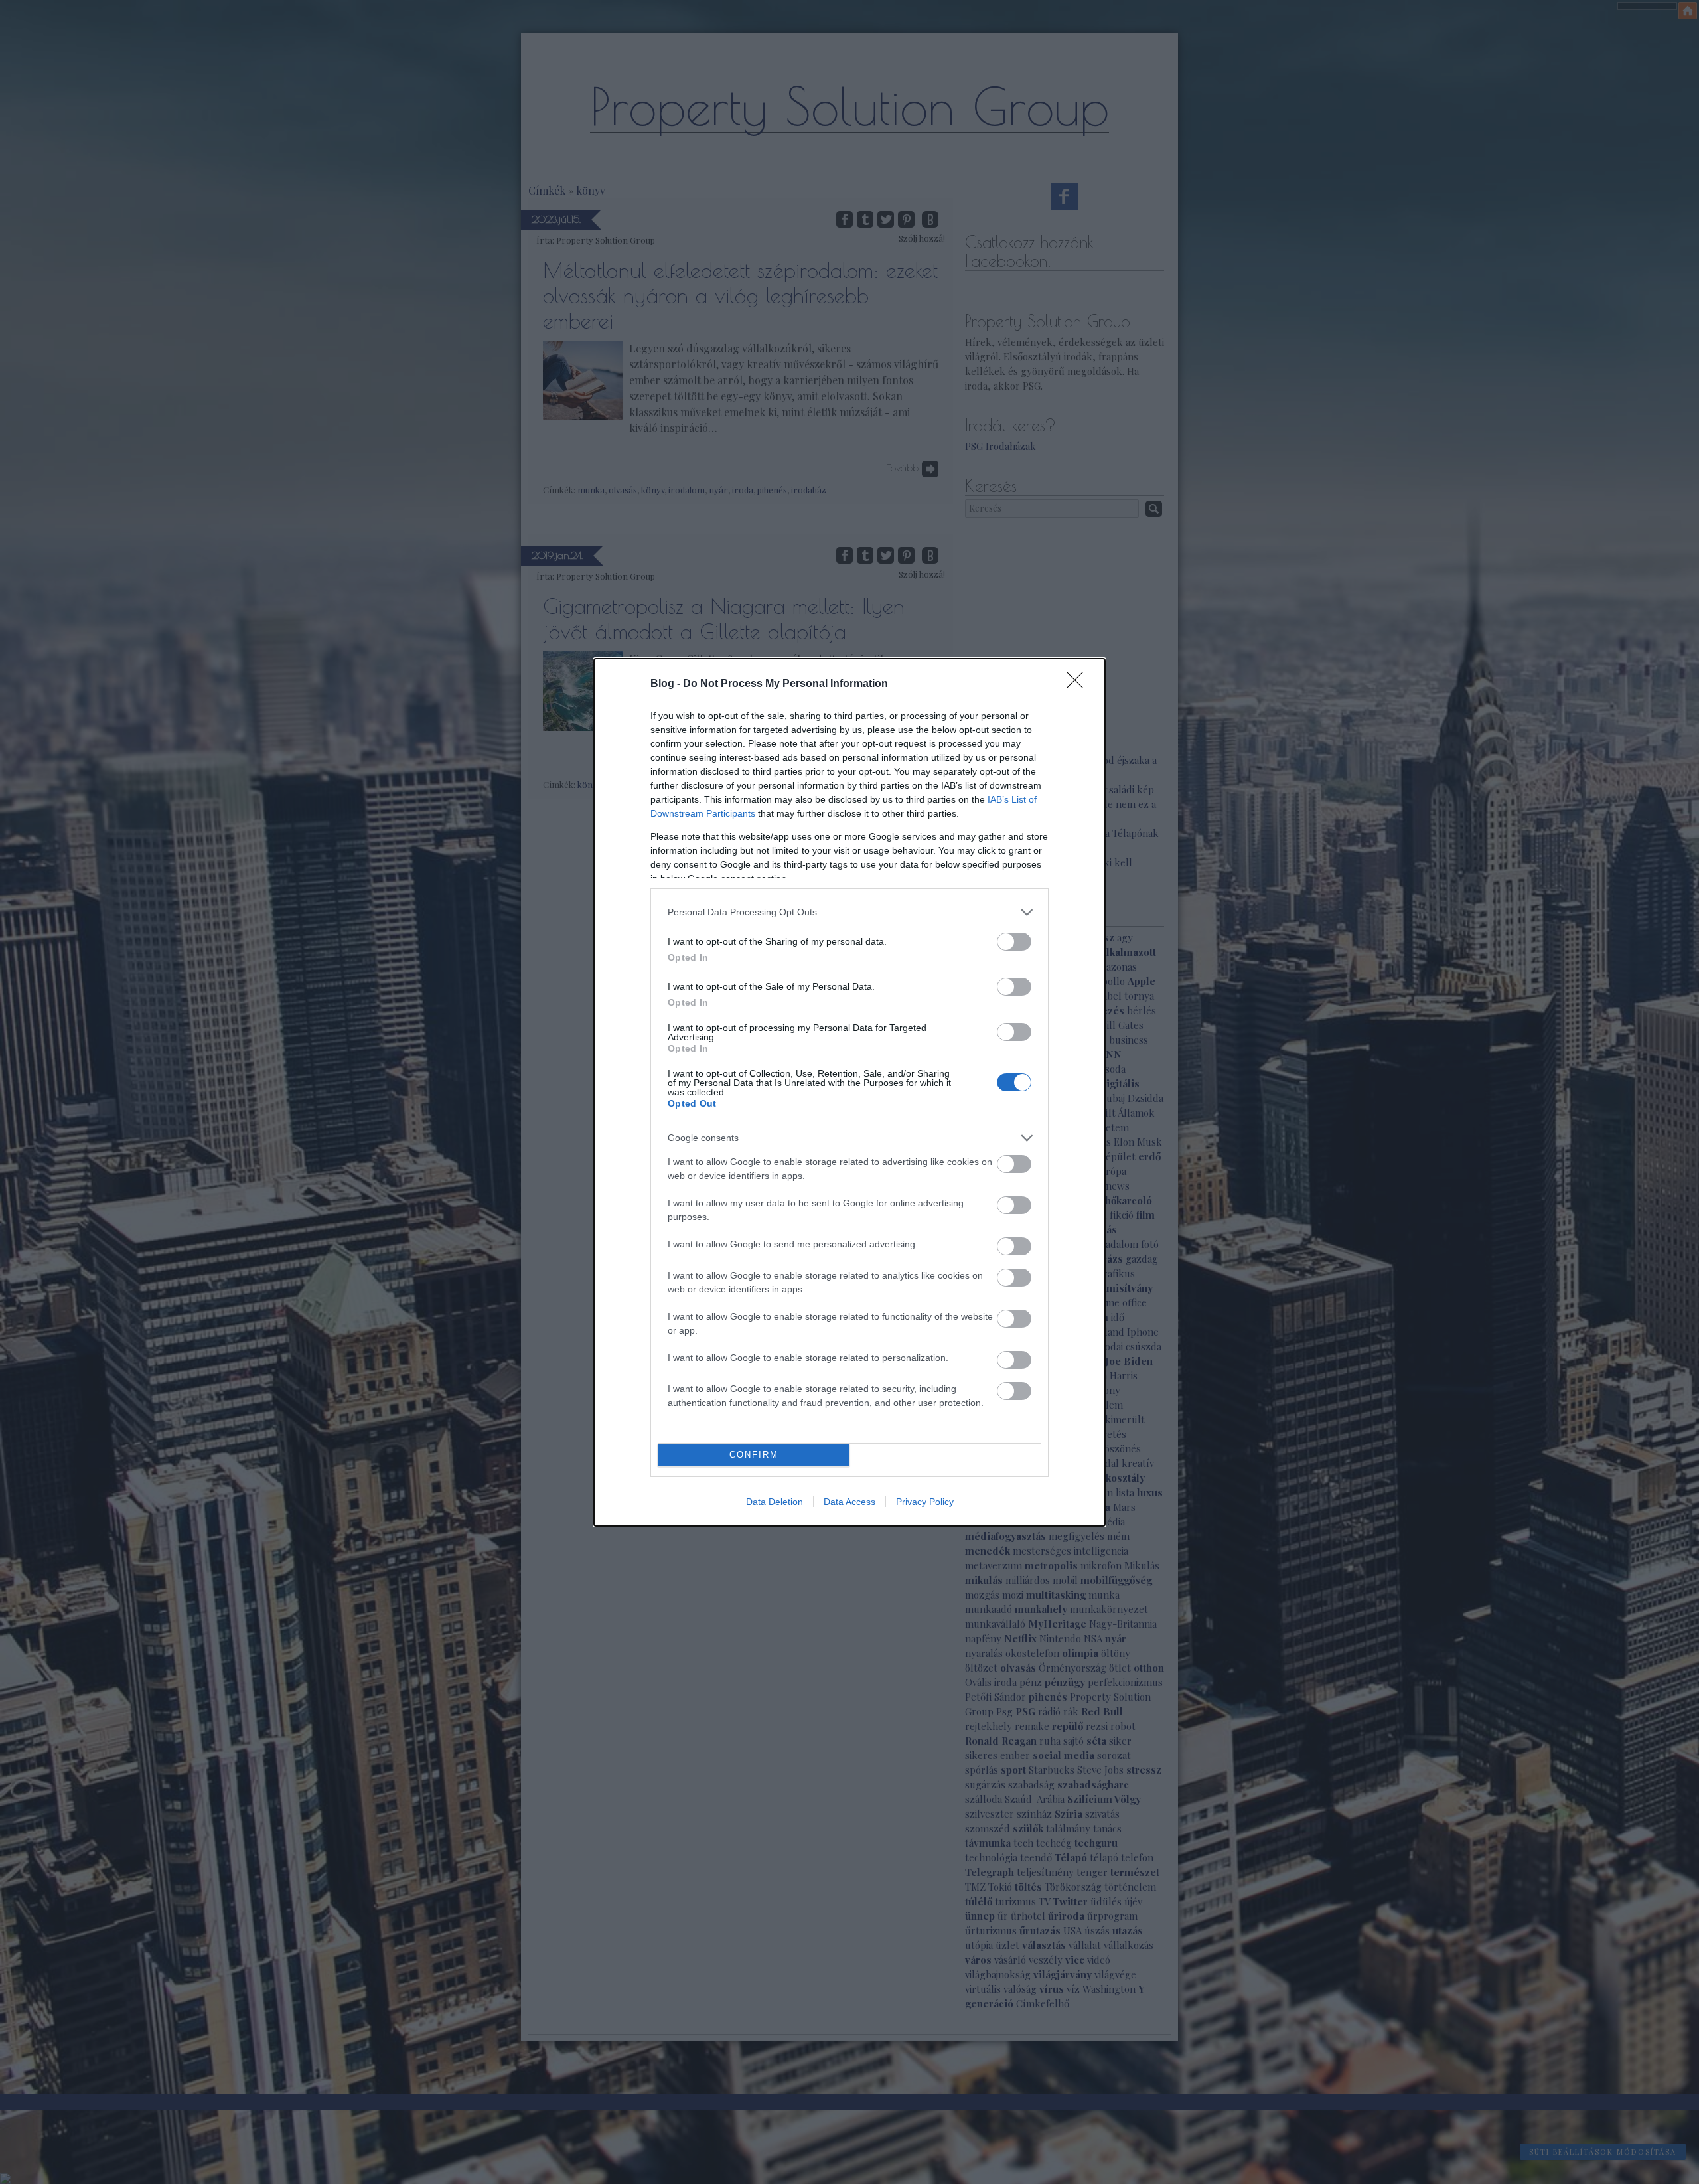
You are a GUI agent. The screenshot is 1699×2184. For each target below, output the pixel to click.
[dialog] (849, 1092)
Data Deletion (775, 1502)
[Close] (1079, 684)
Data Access (849, 1502)
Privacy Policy (925, 1502)
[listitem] (849, 912)
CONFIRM (754, 1455)
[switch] (1014, 942)
